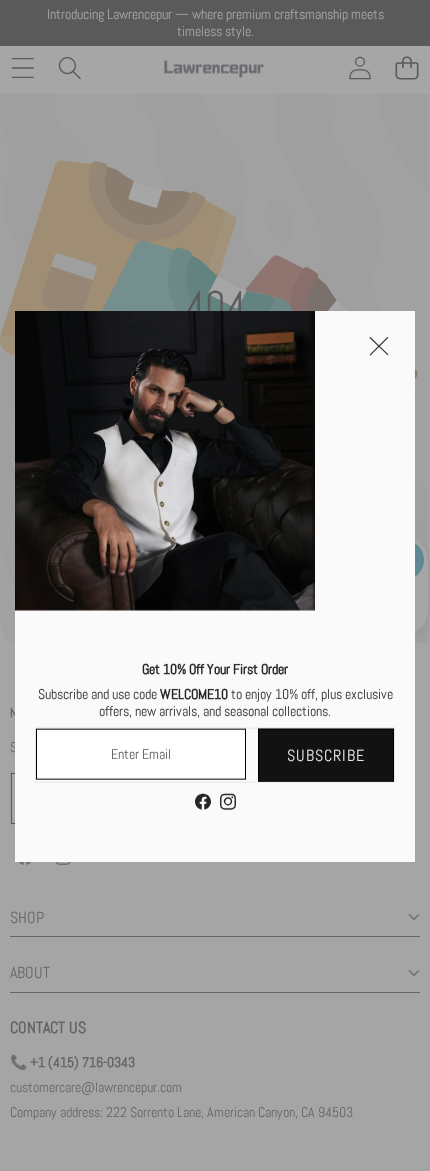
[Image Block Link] (165, 460)
